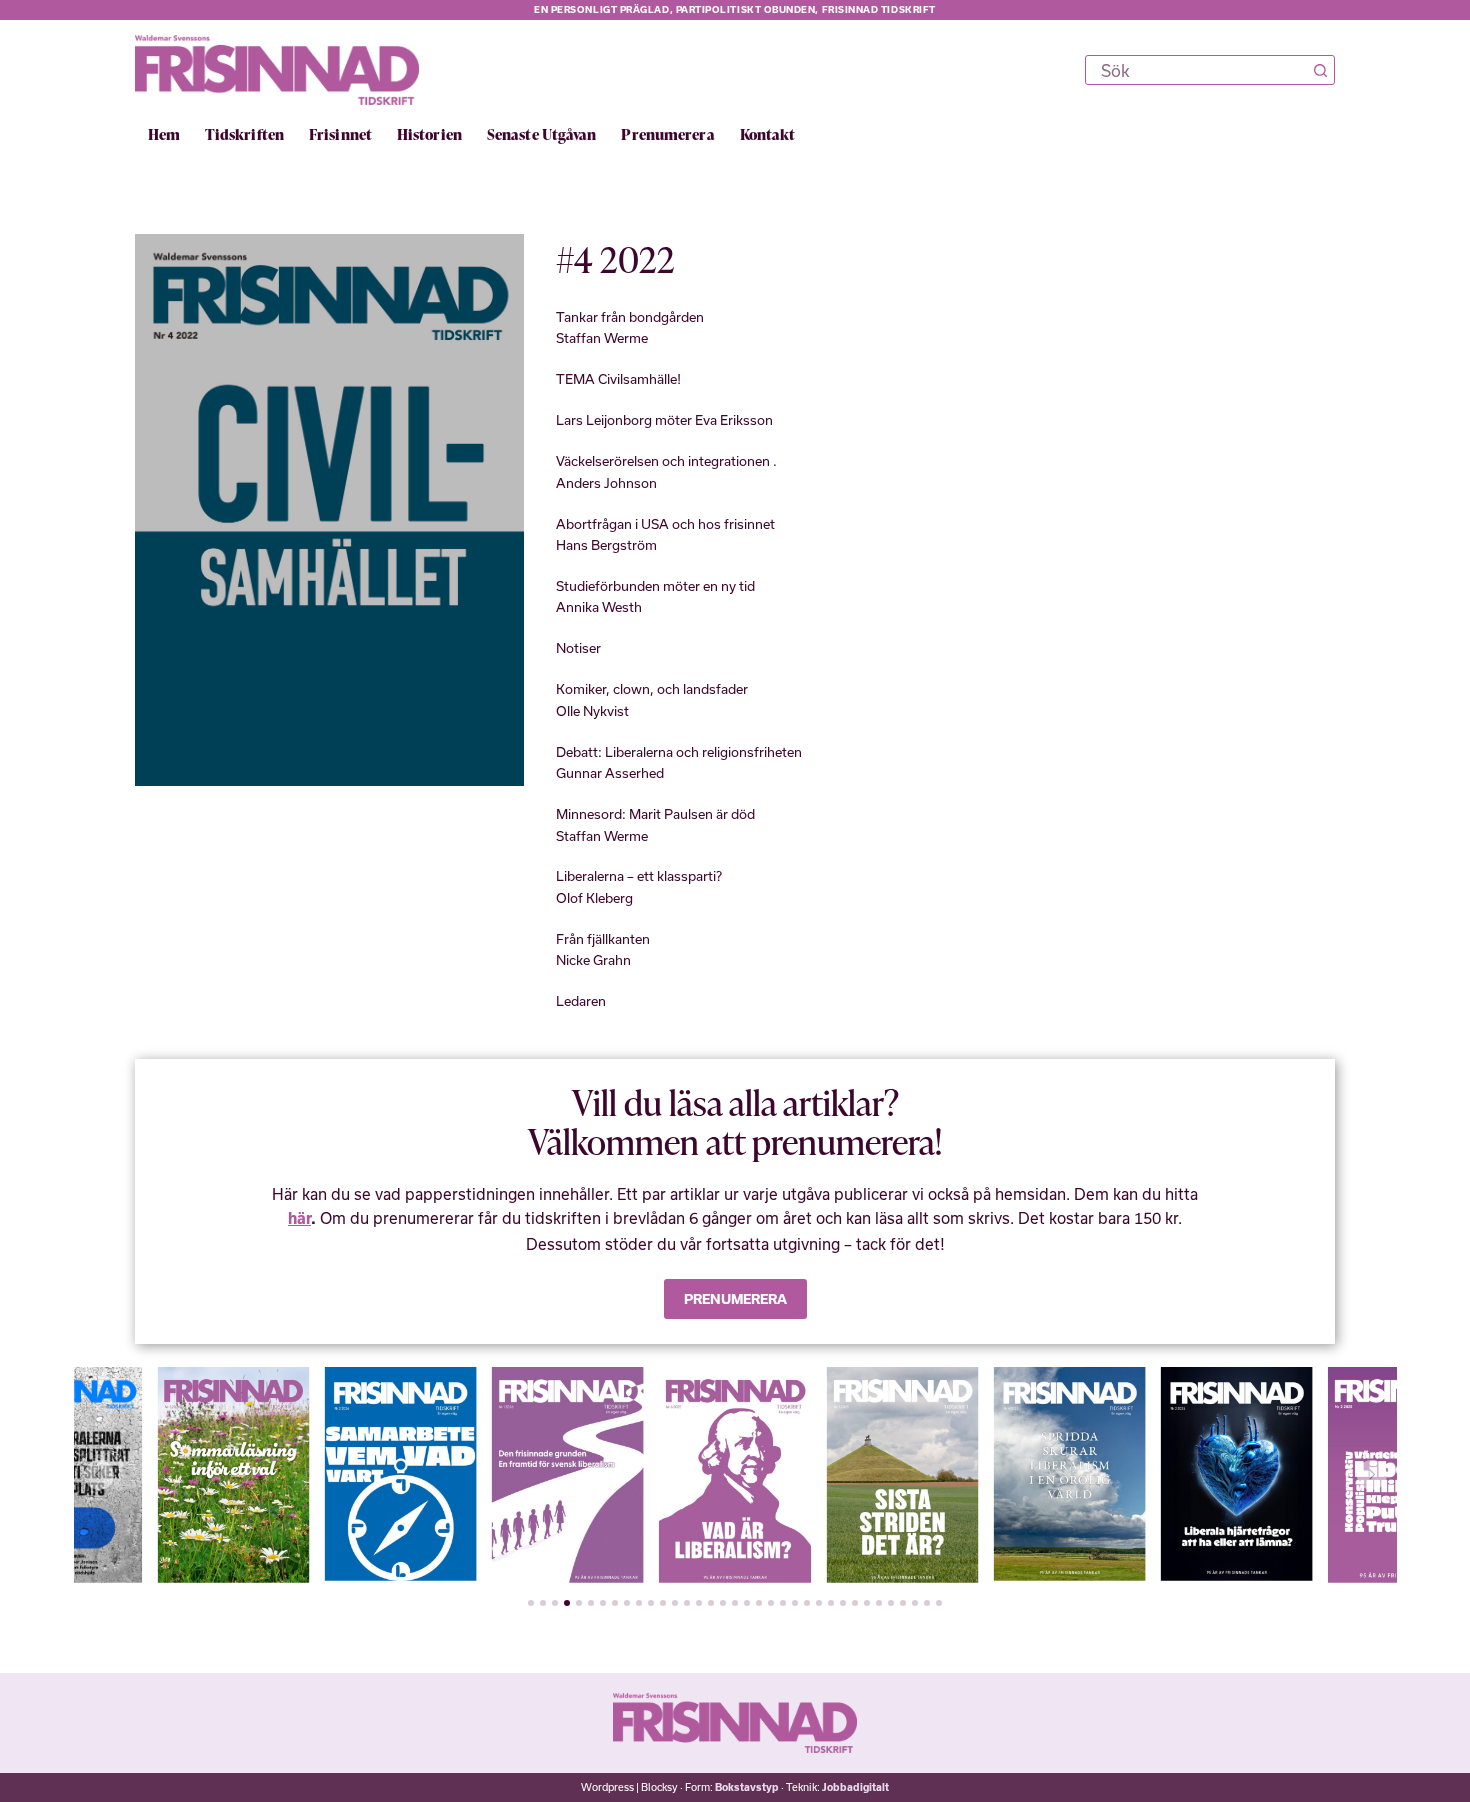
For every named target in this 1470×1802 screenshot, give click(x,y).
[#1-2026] (460, 1475)
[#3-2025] (1129, 1474)
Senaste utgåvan (542, 134)
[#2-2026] (293, 1474)
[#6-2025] (628, 1475)
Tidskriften (244, 134)
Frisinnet (340, 134)
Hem (164, 134)
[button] (99, 1475)
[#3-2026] (126, 1475)
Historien (429, 134)
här (299, 1218)
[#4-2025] (962, 1474)
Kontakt (768, 134)
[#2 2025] (1297, 1475)
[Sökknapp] (1320, 70)
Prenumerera (667, 134)
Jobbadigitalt (855, 1787)
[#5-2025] (795, 1475)
